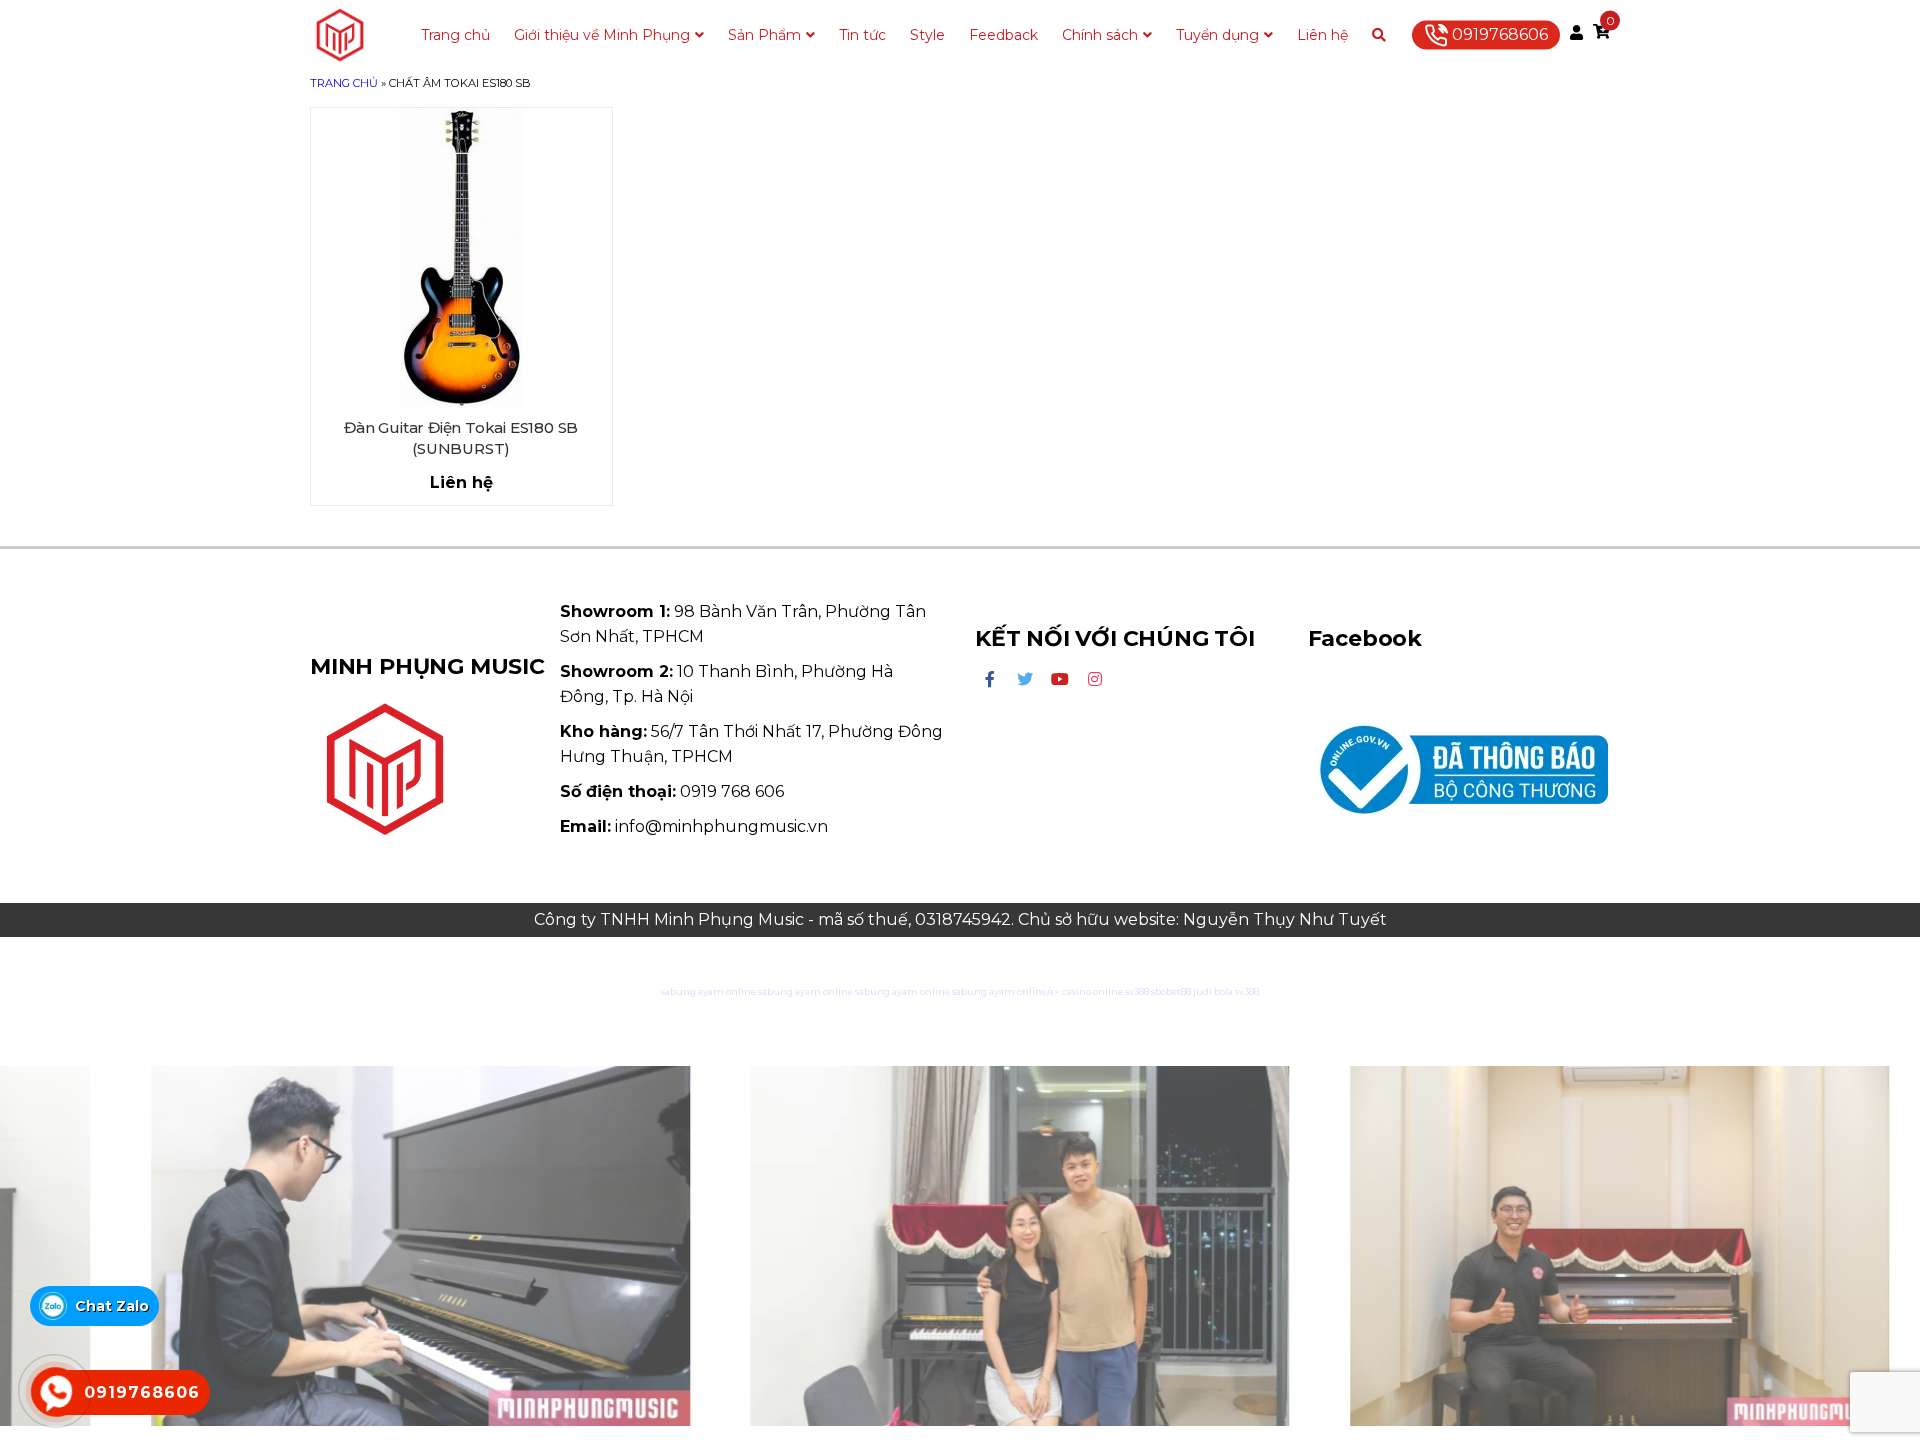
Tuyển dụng (1217, 35)
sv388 (1137, 991)
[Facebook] (990, 680)
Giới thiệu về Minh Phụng (602, 35)
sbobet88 (1171, 991)
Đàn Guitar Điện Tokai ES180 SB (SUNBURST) (461, 437)
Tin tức (862, 35)
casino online (1092, 991)
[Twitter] (1025, 680)
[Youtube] (1060, 680)
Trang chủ (455, 35)
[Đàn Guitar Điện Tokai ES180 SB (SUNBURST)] (461, 258)
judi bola (1213, 991)
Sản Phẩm (764, 35)
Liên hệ (1322, 35)
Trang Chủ (344, 83)
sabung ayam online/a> (1007, 991)
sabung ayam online (708, 991)
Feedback (1003, 35)
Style (927, 35)
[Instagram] (1095, 680)
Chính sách (1100, 35)
